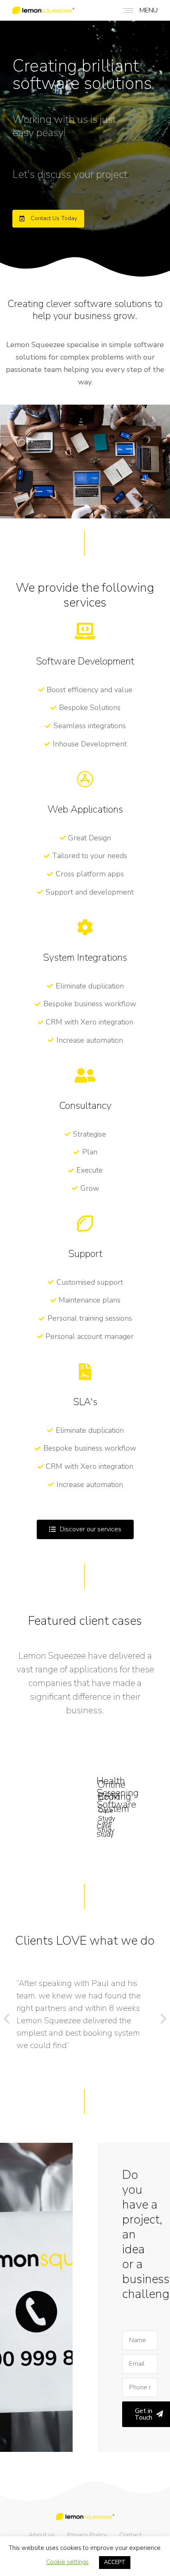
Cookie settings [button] (67, 2562)
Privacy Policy (87, 2535)
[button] (48, 219)
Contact (131, 2535)
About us (42, 2535)
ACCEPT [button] (115, 2562)
